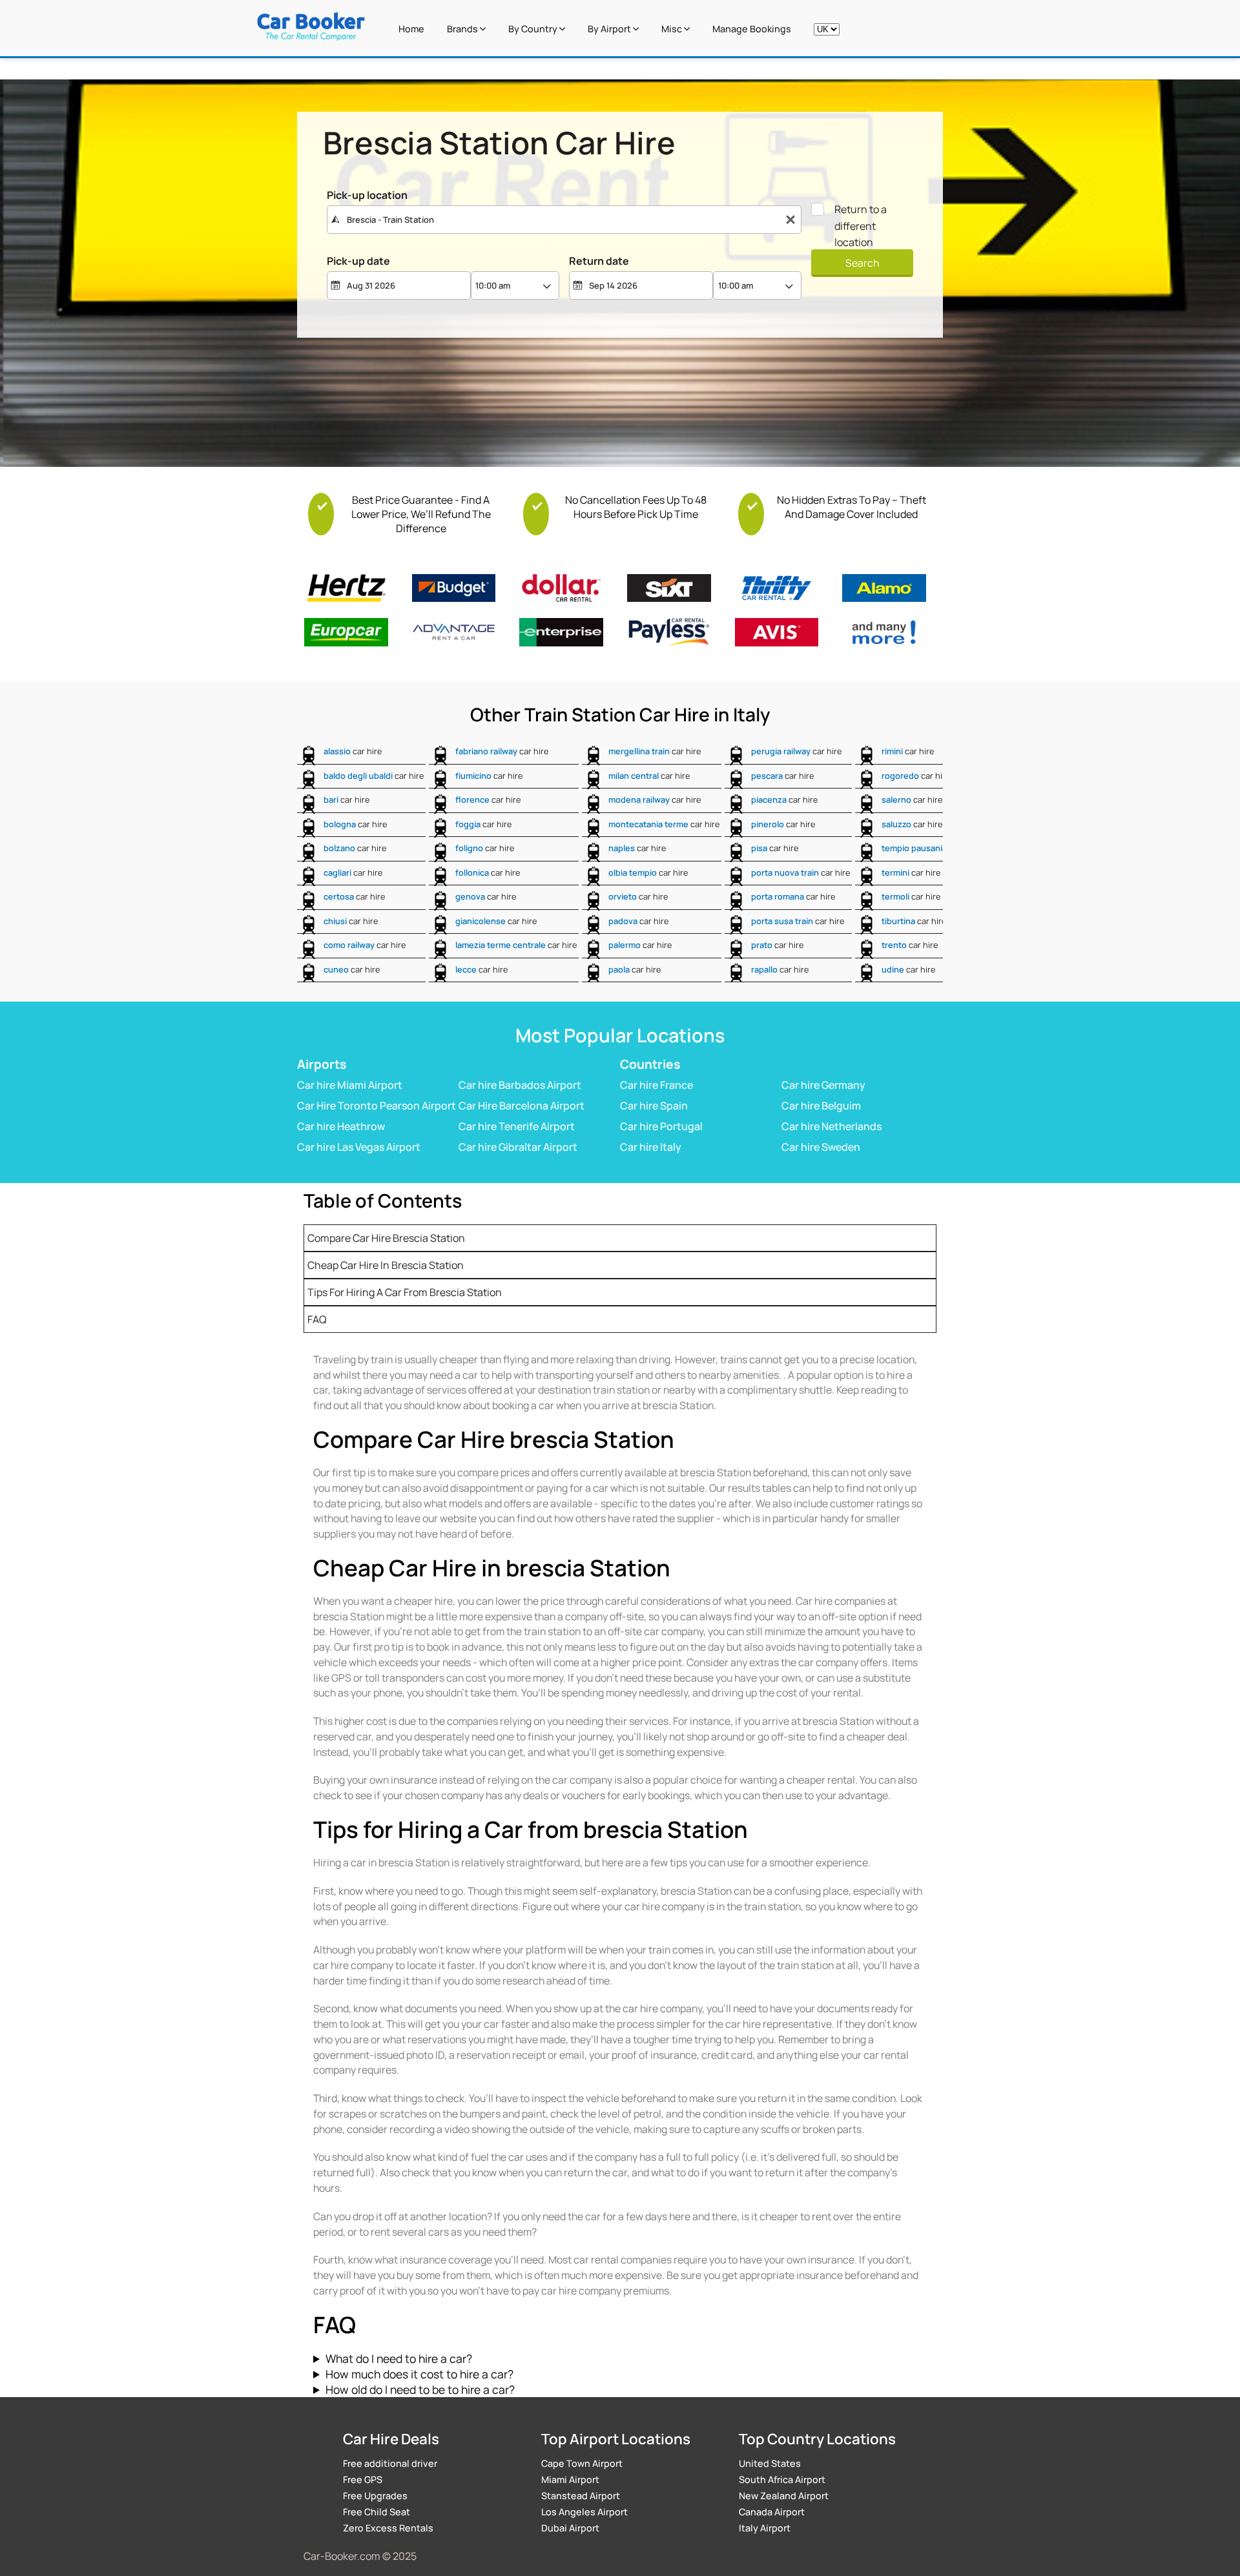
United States (770, 2463)
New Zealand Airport (784, 2496)
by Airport (610, 29)
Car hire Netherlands (832, 1126)
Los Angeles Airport (584, 2512)
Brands (463, 29)
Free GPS (363, 2479)
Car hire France (656, 1085)
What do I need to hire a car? (399, 2358)
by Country (534, 29)
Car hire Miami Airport (350, 1085)
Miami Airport (570, 2479)
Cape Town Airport (582, 2463)
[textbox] (564, 220)
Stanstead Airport (581, 2496)
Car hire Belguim (821, 1106)
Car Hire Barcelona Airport (522, 1106)
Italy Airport (765, 2528)
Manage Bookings (752, 29)
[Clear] (790, 220)
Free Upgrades (375, 2496)
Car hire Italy (651, 1147)
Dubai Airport (570, 2528)
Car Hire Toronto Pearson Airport (377, 1106)
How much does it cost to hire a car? (419, 2374)
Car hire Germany (823, 1085)
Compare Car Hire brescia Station (386, 1238)
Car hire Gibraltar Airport (518, 1147)
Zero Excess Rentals (388, 2528)
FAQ (317, 1319)
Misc (673, 29)
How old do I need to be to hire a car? (420, 2389)
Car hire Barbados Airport (520, 1085)
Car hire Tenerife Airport (517, 1126)
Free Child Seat (377, 2512)
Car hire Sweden (821, 1147)
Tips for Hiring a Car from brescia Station (405, 1292)
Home (411, 29)
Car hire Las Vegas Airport (359, 1147)
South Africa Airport (782, 2479)
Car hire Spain (654, 1106)
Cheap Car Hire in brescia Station (386, 1265)
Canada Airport (772, 2512)
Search (862, 263)
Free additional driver (390, 2463)
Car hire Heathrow (341, 1126)
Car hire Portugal (661, 1126)
